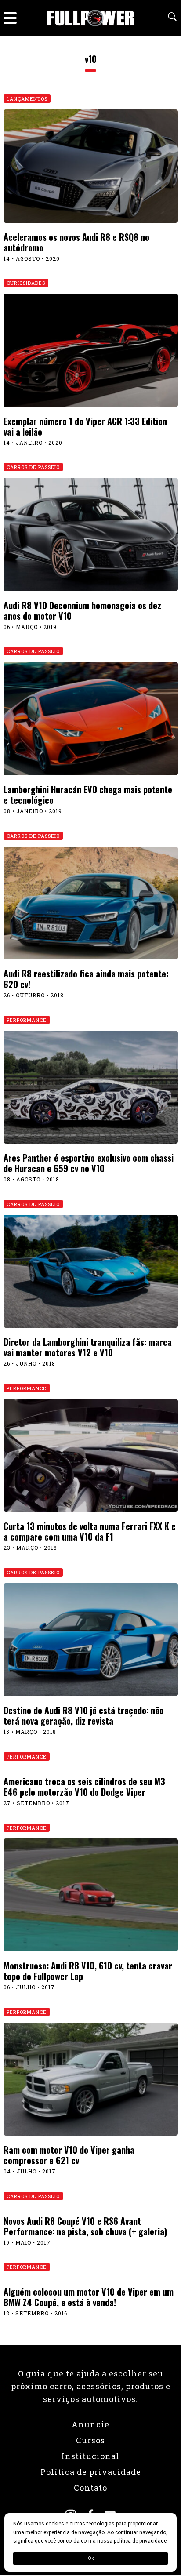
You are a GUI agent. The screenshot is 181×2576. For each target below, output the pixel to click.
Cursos (90, 2440)
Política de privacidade (91, 2472)
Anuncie (90, 2424)
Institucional (90, 2456)
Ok (91, 2558)
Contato (90, 2488)
